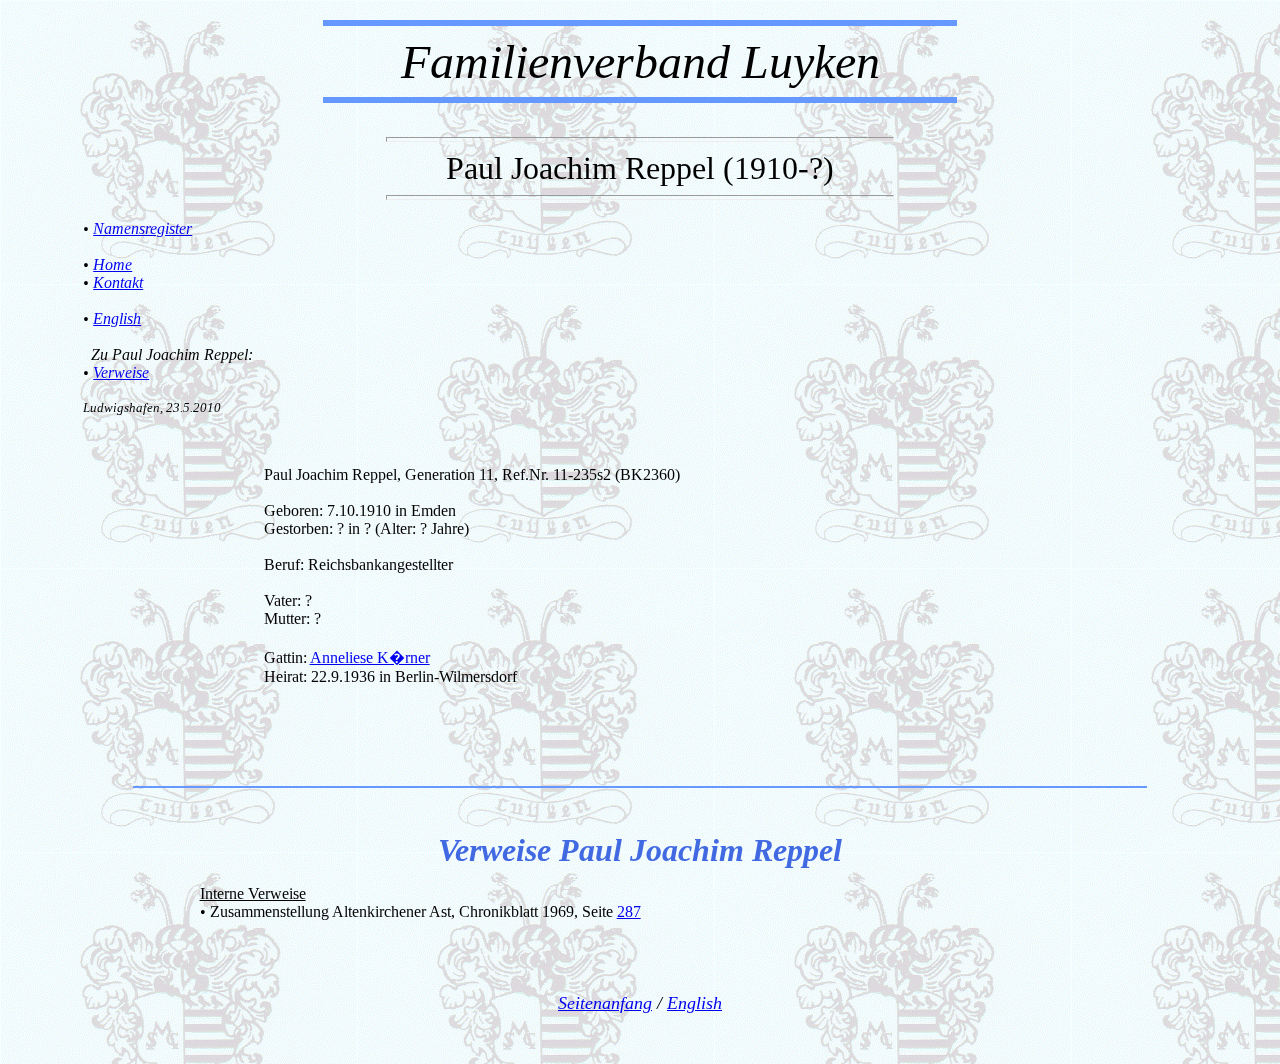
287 (629, 911)
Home (112, 264)
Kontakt (118, 282)
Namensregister (142, 228)
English (117, 318)
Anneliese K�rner (370, 657)
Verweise (121, 372)
